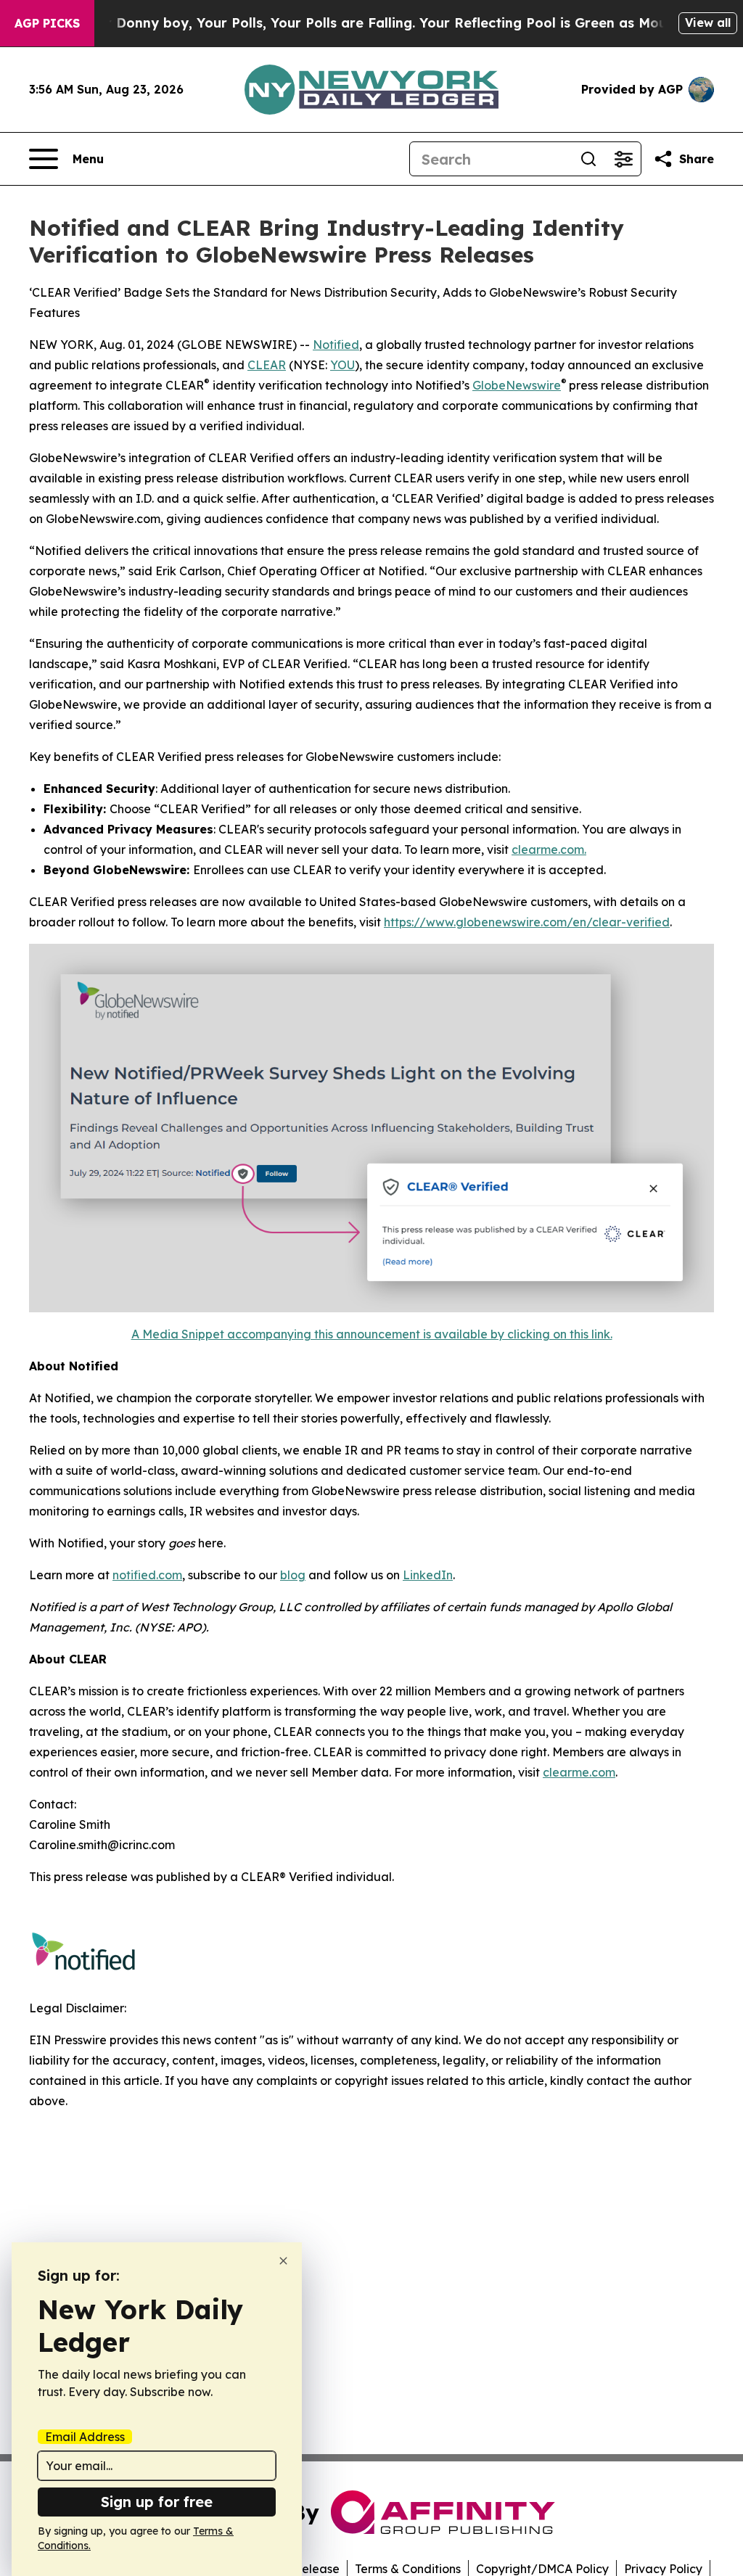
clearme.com (579, 1772)
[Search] (588, 159)
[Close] (283, 2261)
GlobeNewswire (517, 385)
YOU (342, 365)
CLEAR (267, 365)
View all (708, 22)
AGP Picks (47, 23)
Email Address (85, 2437)
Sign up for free (157, 2502)
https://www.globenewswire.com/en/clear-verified (527, 922)
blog (293, 1575)
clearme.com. (549, 849)
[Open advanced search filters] (623, 159)
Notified (336, 345)
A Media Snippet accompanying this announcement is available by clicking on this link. (372, 1334)
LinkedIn (428, 1575)
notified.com (147, 1575)
